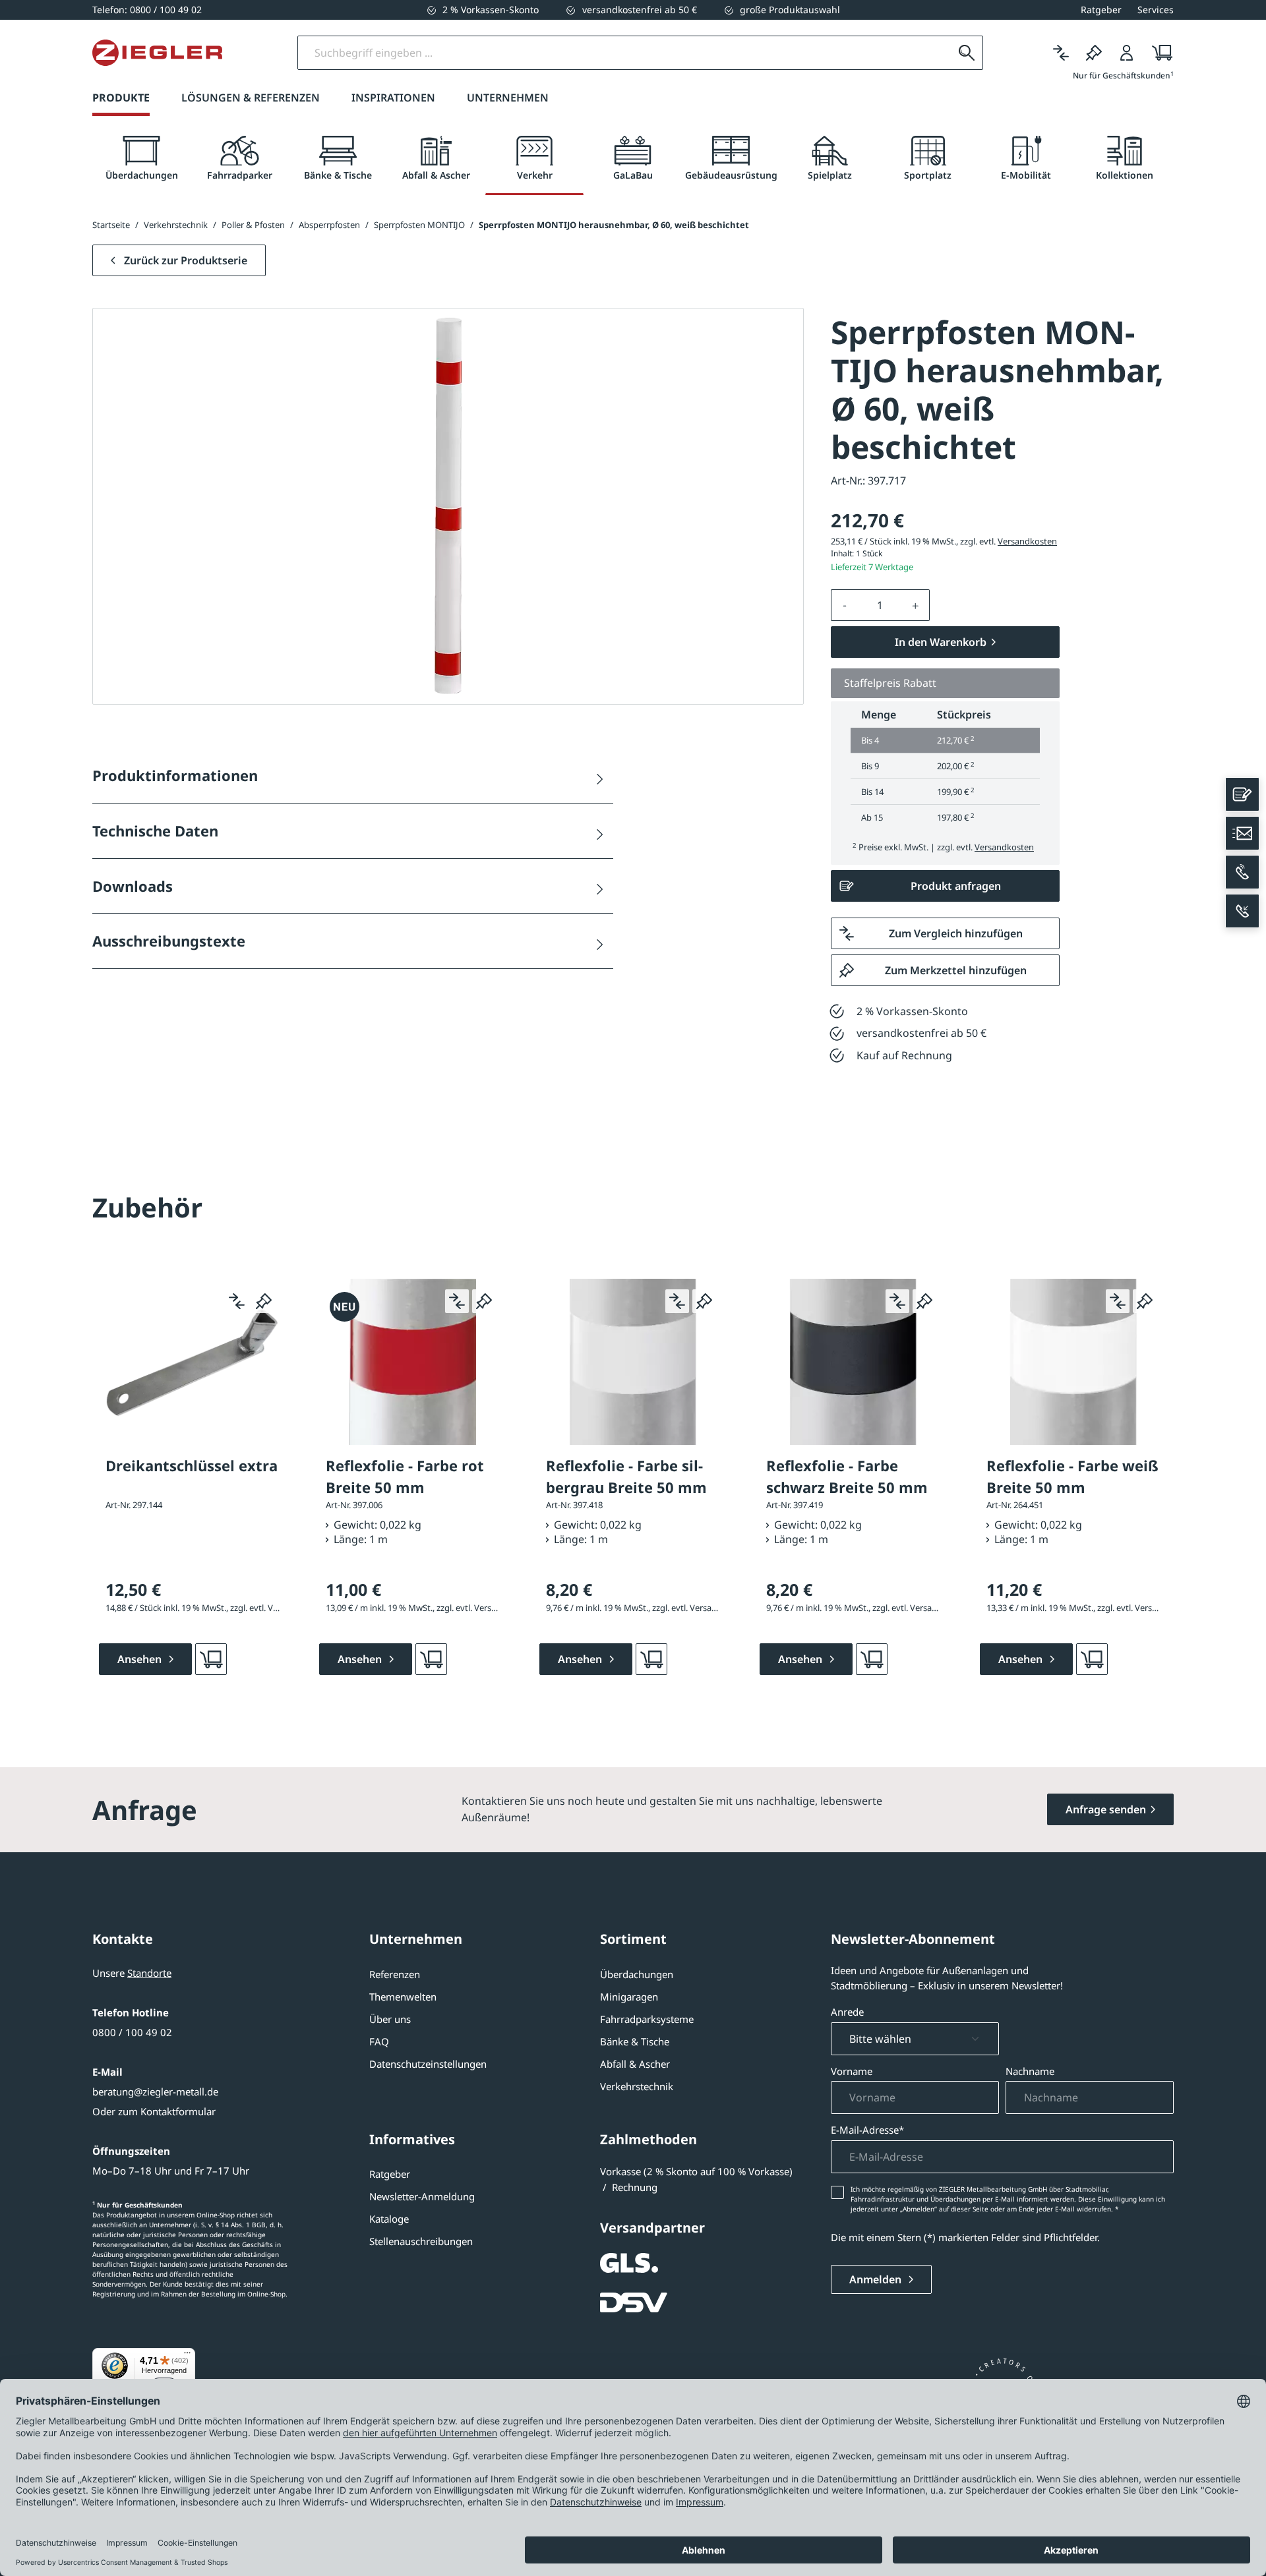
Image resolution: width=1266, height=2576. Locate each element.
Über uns (390, 2019)
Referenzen (395, 1974)
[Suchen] (967, 53)
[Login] (1127, 53)
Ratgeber (390, 2174)
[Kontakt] (1242, 794)
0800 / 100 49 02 (132, 2032)
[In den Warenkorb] (211, 1659)
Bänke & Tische (635, 2041)
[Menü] (187, 2356)
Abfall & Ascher (635, 2064)
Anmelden (877, 2279)
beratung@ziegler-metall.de (155, 2092)
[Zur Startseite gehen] (157, 53)
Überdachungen (637, 1974)
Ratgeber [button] (1101, 10)
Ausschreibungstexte (169, 941)
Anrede (847, 2012)
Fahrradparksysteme (647, 2019)
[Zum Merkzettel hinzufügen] (264, 1301)
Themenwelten (403, 1997)
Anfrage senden (1106, 1809)
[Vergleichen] (1061, 53)
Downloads (133, 886)
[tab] (141, 159)
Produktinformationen (175, 775)
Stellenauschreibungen (421, 2241)
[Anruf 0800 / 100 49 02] (1242, 872)
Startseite (111, 225)
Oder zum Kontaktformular (154, 2111)
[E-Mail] (1242, 833)
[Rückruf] (1242, 911)
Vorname (852, 2071)
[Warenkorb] (1158, 53)
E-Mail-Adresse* (867, 2130)
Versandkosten (1027, 541)
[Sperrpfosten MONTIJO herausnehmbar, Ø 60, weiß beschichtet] (448, 506)
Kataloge (389, 2219)
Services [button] (1156, 10)
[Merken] (1094, 53)
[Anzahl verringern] (845, 605)
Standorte (149, 1973)
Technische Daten (155, 831)
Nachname (1030, 2071)
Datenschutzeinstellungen (428, 2064)
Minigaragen (629, 1997)
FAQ (379, 2041)
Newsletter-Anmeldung (422, 2196)
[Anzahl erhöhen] (916, 605)
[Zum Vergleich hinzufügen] (237, 1301)
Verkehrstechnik (637, 2086)
